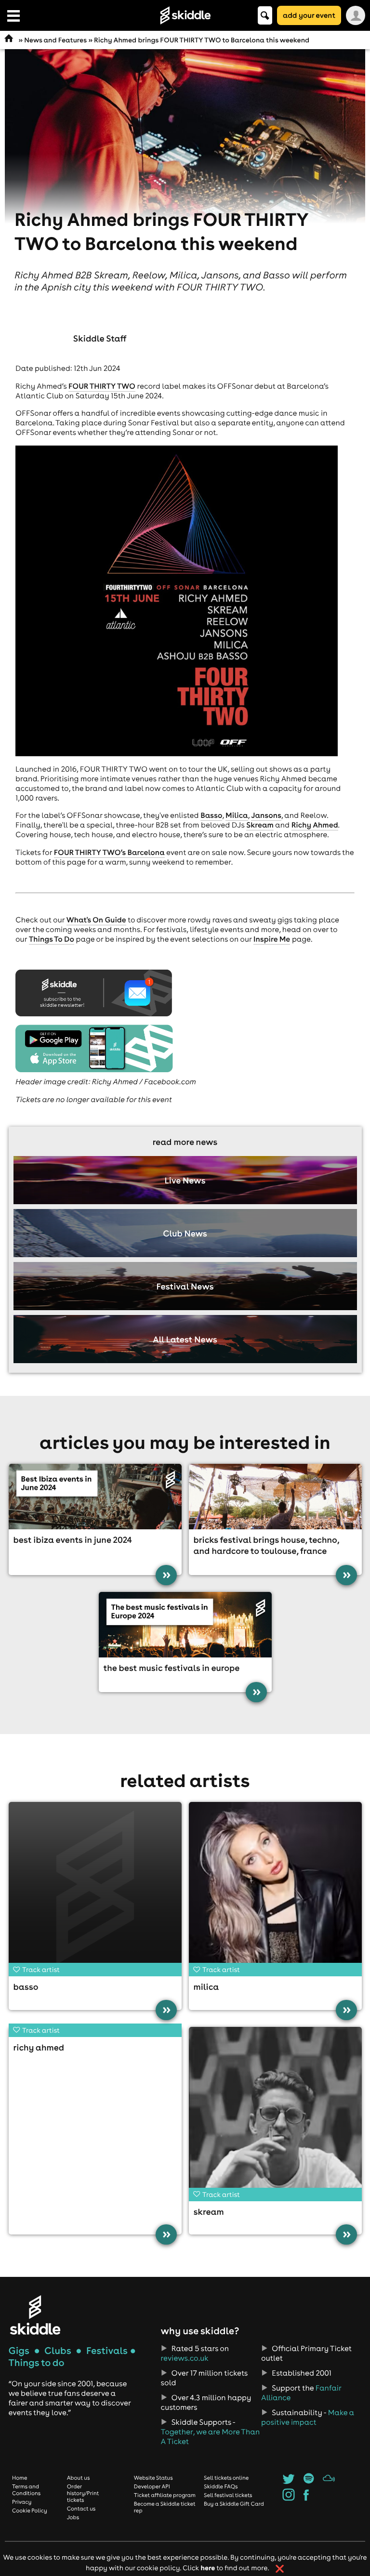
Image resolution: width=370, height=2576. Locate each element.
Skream (260, 825)
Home (20, 2478)
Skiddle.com (185, 15)
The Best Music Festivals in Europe (172, 1668)
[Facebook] (306, 2498)
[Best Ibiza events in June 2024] (95, 1497)
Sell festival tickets (228, 2495)
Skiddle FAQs (221, 2486)
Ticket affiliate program (165, 2495)
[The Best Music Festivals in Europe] (185, 1625)
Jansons (266, 815)
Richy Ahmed (315, 825)
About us (79, 2478)
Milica (237, 815)
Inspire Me (272, 939)
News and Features (55, 40)
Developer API (152, 2486)
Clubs (58, 2351)
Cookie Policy (30, 2510)
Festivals (107, 2351)
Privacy (22, 2502)
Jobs (73, 2517)
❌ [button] (280, 2569)
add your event (309, 15)
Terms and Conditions (26, 2490)
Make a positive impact (308, 2418)
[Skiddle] (35, 2315)
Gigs (19, 2351)
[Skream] (275, 2113)
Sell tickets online (226, 2478)
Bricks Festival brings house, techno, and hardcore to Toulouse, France (266, 1545)
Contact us (81, 2509)
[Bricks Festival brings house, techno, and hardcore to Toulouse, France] (275, 1497)
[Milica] (275, 1888)
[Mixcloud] (329, 2482)
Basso (211, 815)
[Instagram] (288, 2498)
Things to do (37, 2363)
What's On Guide (96, 920)
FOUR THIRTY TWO (102, 386)
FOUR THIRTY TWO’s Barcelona (109, 853)
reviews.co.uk (185, 2358)
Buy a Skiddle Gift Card (234, 2504)
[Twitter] (288, 2482)
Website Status (153, 2478)
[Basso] (95, 1888)
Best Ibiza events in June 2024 (73, 1540)
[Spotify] (309, 2482)
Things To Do (52, 939)
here (208, 2568)
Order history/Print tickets (83, 2493)
